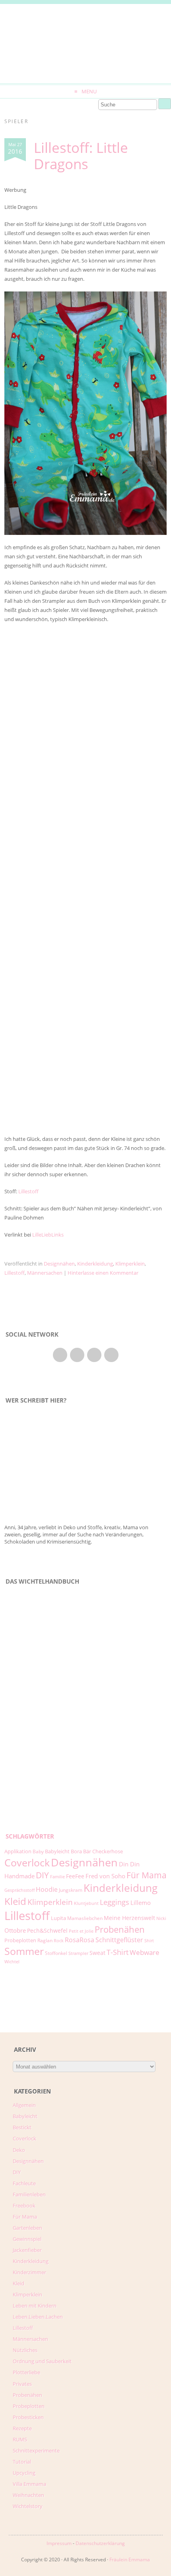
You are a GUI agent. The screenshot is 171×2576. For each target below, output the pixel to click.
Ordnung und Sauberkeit (42, 2361)
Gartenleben (27, 2228)
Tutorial (22, 2462)
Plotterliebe (26, 2372)
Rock (59, 1941)
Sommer (24, 1951)
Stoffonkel (56, 1953)
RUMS (20, 2439)
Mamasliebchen (85, 1918)
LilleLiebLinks (48, 1235)
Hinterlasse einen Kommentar (103, 1273)
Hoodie (47, 1889)
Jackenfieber (27, 2250)
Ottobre (15, 1930)
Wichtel (12, 1962)
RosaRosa (80, 1940)
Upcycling (24, 2473)
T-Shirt (118, 1952)
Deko (19, 2150)
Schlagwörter (30, 1836)
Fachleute (24, 2183)
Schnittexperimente (36, 2451)
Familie (57, 1877)
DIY (42, 1875)
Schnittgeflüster (119, 1940)
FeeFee (75, 1876)
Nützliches (25, 2350)
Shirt (149, 1941)
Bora (76, 1851)
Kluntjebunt (86, 1903)
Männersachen (45, 1273)
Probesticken (28, 2417)
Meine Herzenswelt (129, 1918)
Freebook (24, 2206)
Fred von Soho (105, 1876)
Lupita (58, 1918)
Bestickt (22, 2127)
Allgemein (24, 2105)
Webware (145, 1952)
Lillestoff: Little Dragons (81, 156)
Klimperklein (130, 1264)
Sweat (97, 1953)
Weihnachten (28, 2495)
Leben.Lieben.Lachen (38, 2317)
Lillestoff (28, 1191)
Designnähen (59, 1264)
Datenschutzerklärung (100, 2543)
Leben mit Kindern (35, 2306)
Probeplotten (20, 1940)
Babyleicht (57, 1851)
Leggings (115, 1902)
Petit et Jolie (81, 1931)
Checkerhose (108, 1851)
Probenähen (120, 1929)
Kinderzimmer (29, 2272)
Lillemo (141, 1903)
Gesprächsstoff (19, 1890)
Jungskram (71, 1890)
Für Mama (147, 1875)
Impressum (59, 2543)
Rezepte (22, 2428)
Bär (87, 1851)
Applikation (18, 1851)
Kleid (15, 1901)
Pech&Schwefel (47, 1931)
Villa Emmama (29, 2484)
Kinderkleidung (95, 1264)
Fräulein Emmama (130, 2560)
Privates (22, 2384)
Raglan (45, 1940)
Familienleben (29, 2194)
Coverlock (27, 1862)
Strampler (78, 1953)
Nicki (161, 1918)
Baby (38, 1851)
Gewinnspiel (27, 2239)
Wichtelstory (28, 2506)
